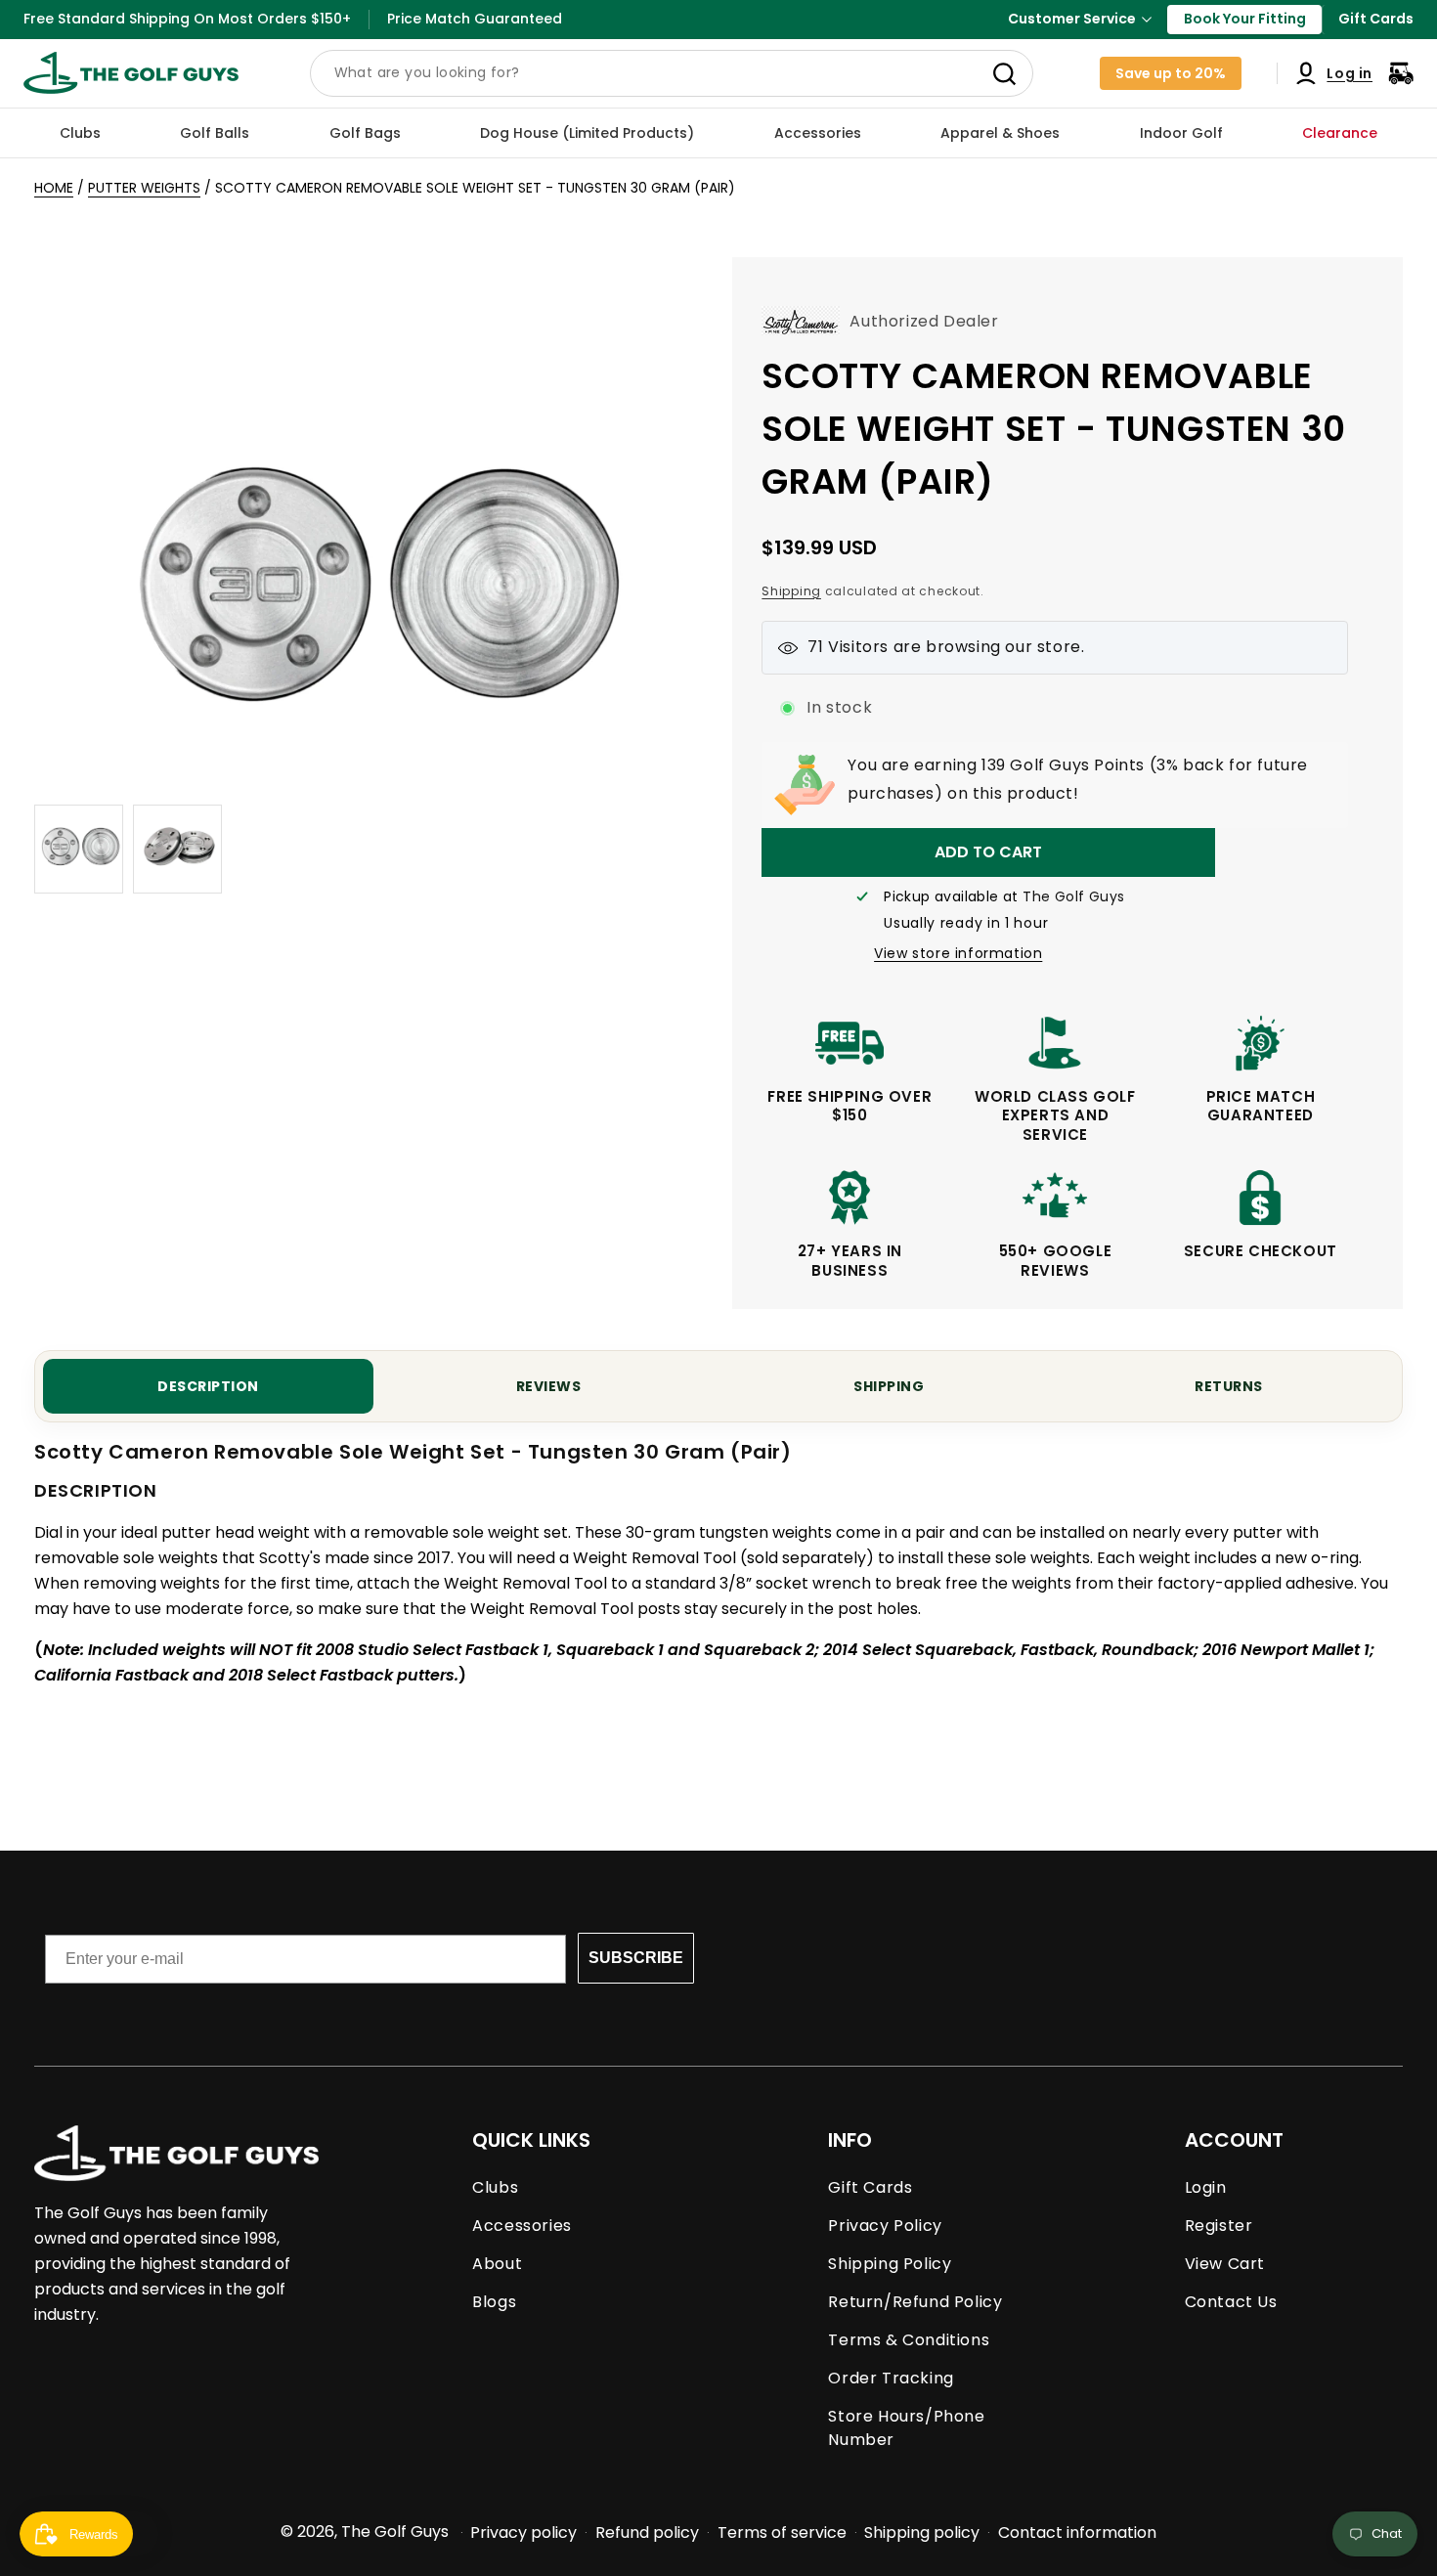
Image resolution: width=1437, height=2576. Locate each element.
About (497, 2264)
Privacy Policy (885, 2226)
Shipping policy (922, 2532)
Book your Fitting (1245, 19)
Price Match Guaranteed (475, 19)
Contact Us (1231, 2302)
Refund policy (647, 2532)
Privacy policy (523, 2532)
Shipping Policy (890, 2264)
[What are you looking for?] (1005, 74)
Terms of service (782, 2532)
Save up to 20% (1171, 73)
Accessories (522, 2226)
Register (1219, 2226)
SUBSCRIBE (636, 1958)
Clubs (495, 2187)
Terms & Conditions (909, 2340)
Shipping (791, 591)
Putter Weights (144, 188)
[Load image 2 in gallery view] (177, 849)
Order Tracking (891, 2378)
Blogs (494, 2302)
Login (1206, 2187)
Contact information (1077, 2532)
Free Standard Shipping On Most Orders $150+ (187, 19)
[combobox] (672, 73)
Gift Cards (1376, 19)
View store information (958, 953)
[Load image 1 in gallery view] (79, 849)
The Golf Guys (395, 2532)
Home (54, 188)
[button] (80, 133)
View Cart (1225, 2264)
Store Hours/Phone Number (906, 2428)
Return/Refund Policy (915, 2302)
